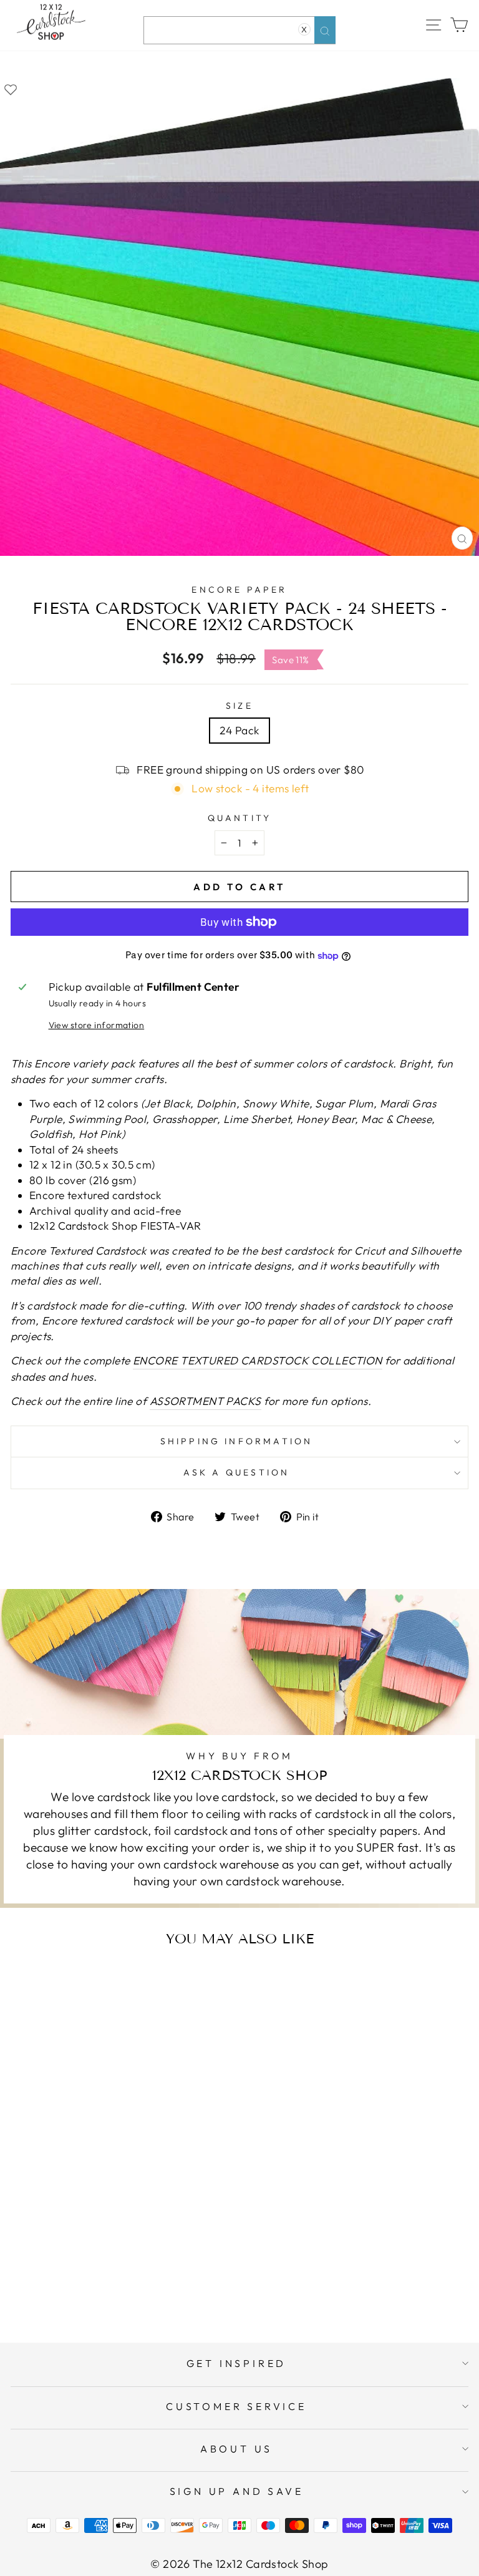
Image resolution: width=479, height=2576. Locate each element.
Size (239, 706)
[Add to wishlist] (11, 89)
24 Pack (239, 731)
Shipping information (237, 1441)
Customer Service (236, 2406)
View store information (97, 1025)
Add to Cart (134, 2283)
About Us (236, 2449)
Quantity (240, 818)
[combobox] (239, 30)
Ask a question (237, 1472)
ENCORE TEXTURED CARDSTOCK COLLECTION (258, 1361)
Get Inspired (237, 2363)
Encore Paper (239, 590)
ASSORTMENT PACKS (206, 1401)
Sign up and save (237, 2491)
